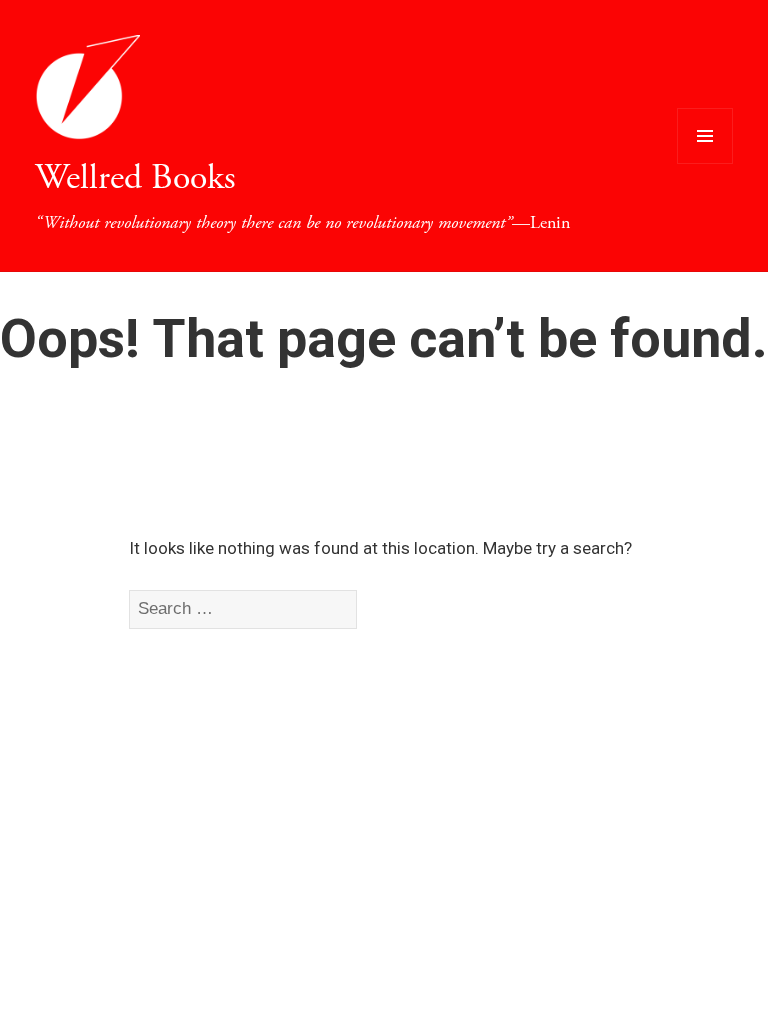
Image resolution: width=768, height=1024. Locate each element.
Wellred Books (135, 178)
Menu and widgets (705, 163)
